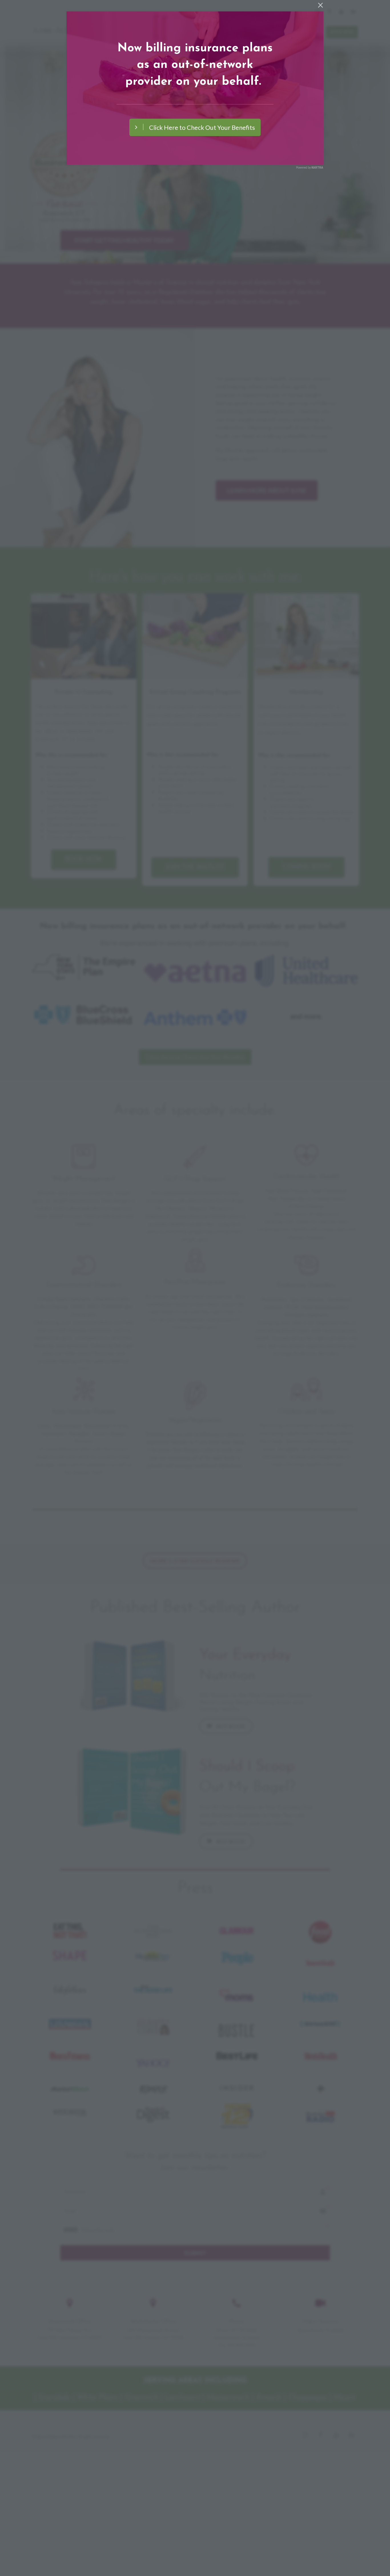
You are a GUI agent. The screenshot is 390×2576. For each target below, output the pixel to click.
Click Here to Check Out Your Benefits (202, 127)
